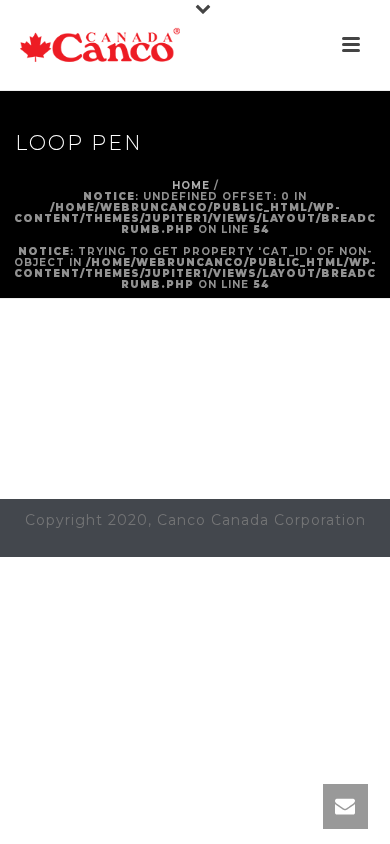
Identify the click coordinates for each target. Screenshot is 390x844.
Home (191, 185)
